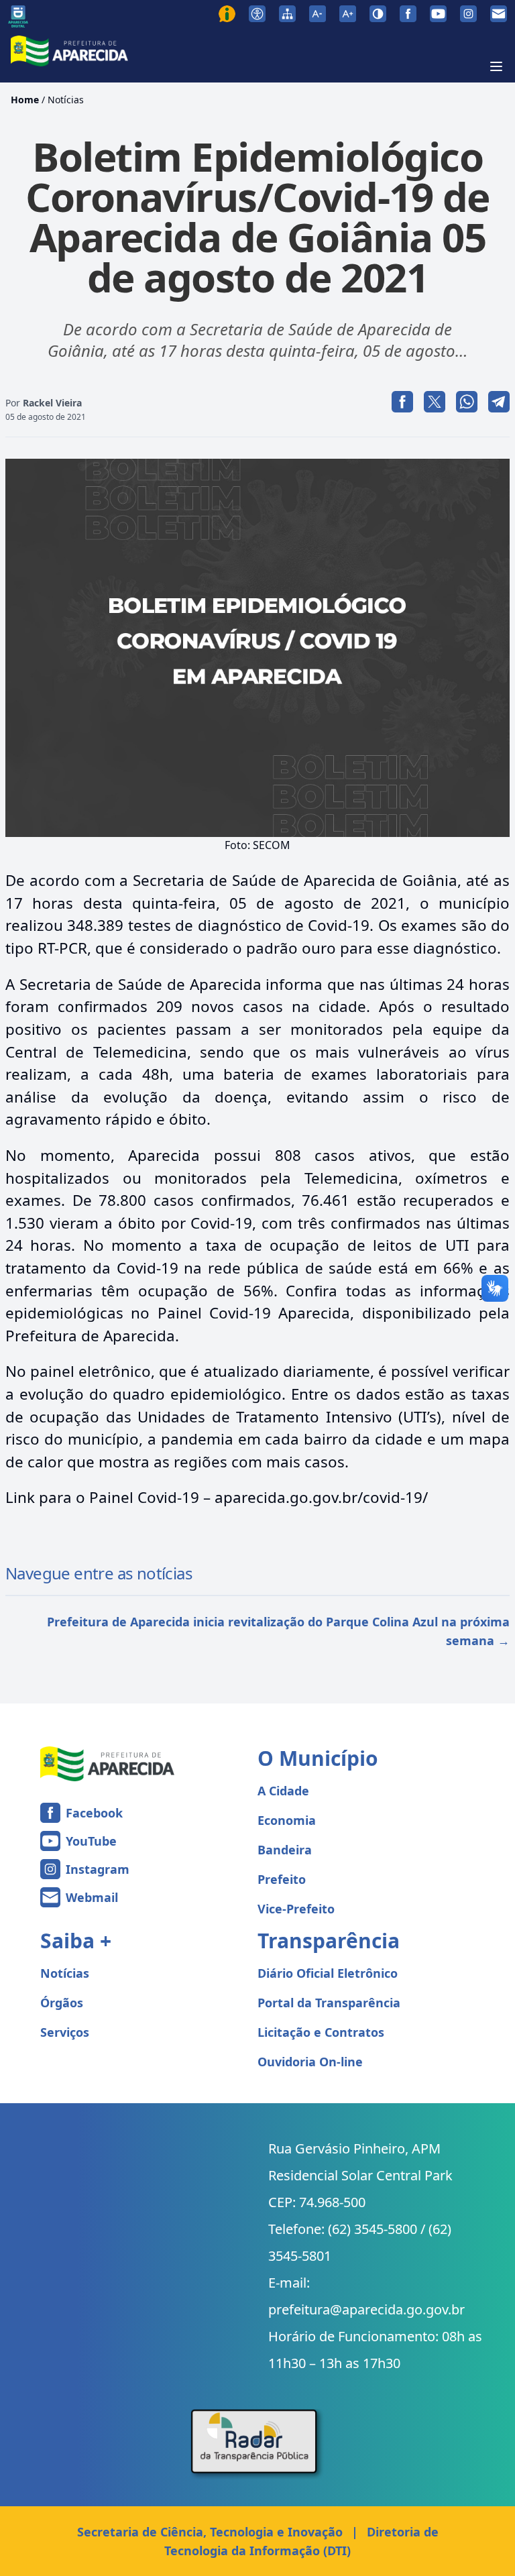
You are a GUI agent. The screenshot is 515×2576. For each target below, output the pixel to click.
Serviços (65, 2032)
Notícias (66, 100)
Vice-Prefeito (296, 1909)
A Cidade (283, 1791)
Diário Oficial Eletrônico (328, 1973)
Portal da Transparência (329, 2003)
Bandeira (285, 1850)
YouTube (91, 1841)
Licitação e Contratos (321, 2032)
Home (25, 100)
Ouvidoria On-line (310, 2062)
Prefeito (282, 1879)
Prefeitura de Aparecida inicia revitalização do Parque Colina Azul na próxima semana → (278, 1631)
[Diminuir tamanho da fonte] (318, 14)
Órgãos (62, 2003)
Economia (287, 1820)
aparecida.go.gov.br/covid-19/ (321, 1497)
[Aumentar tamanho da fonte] (348, 14)
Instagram (98, 1869)
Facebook (94, 1813)
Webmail (92, 1897)
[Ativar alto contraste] (378, 14)
